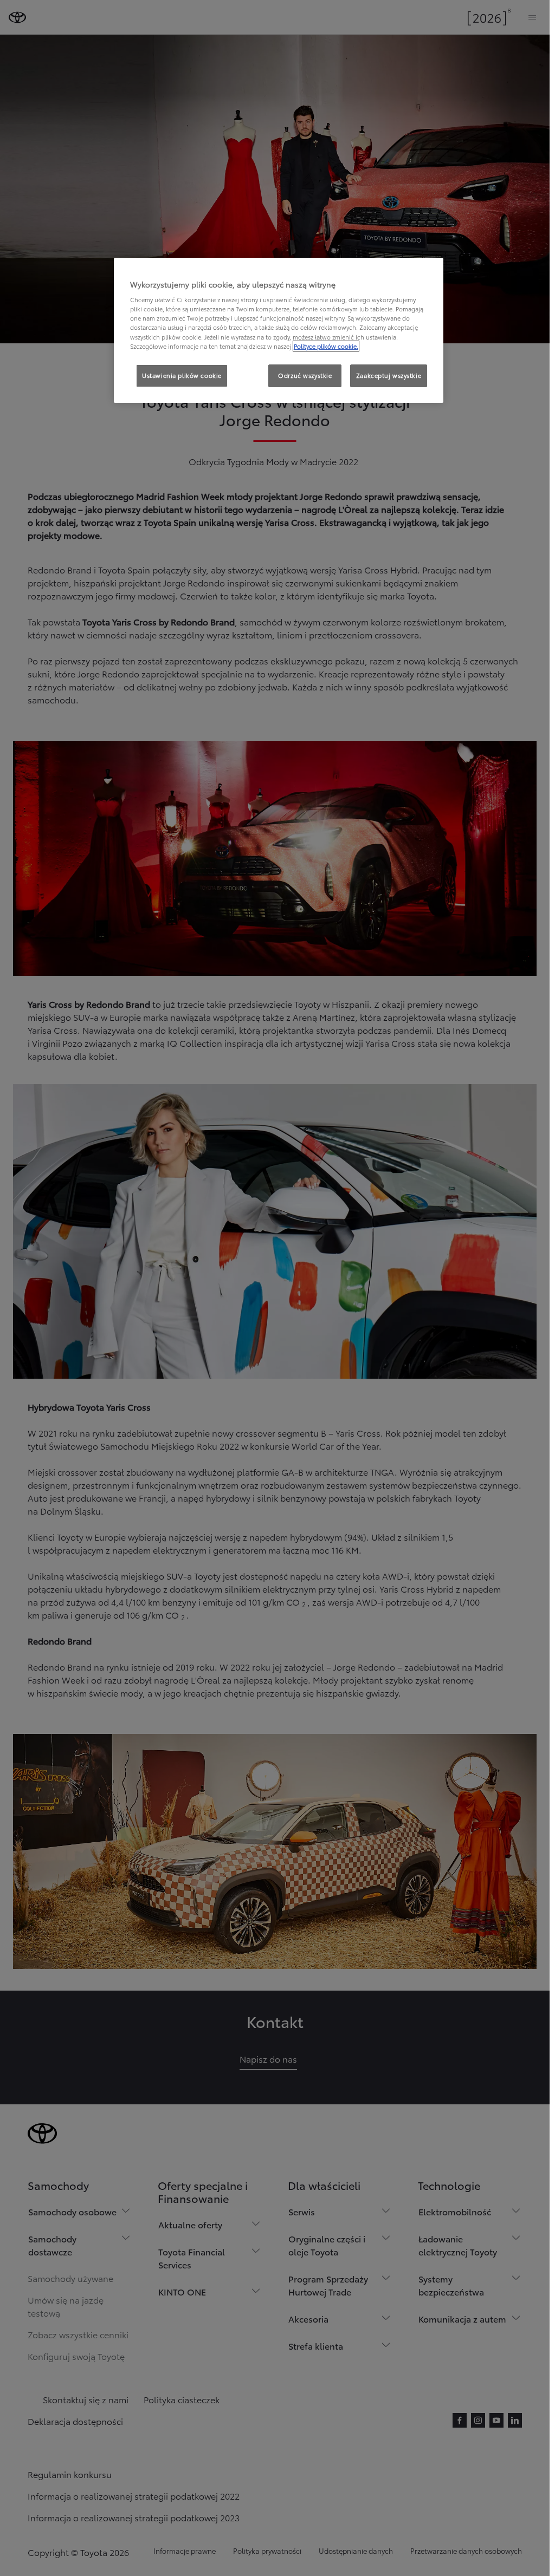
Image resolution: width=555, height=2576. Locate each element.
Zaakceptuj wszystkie (389, 375)
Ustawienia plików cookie (182, 375)
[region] (279, 330)
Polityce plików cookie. (326, 346)
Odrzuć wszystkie (305, 375)
